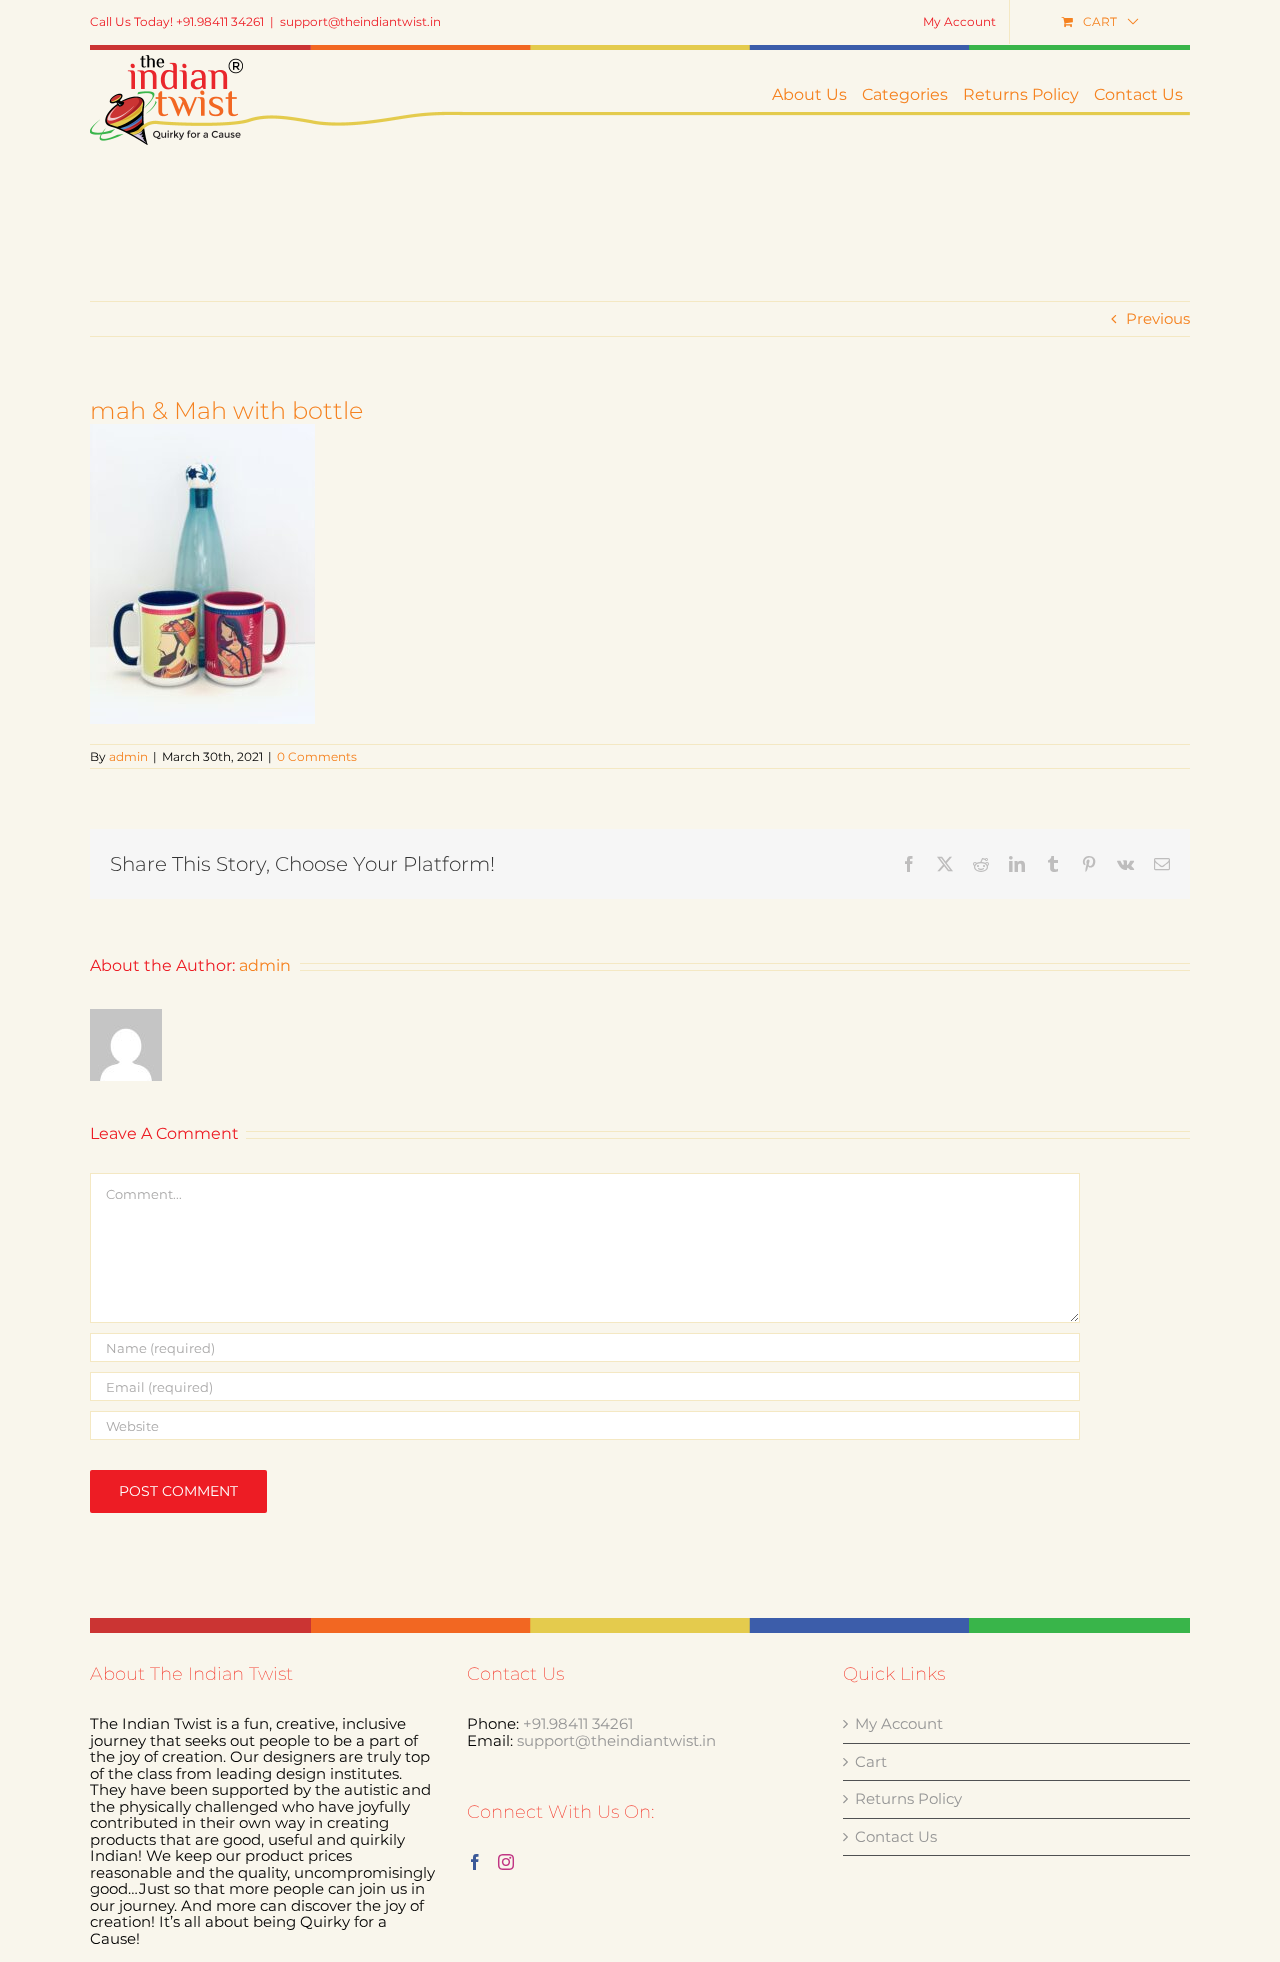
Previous (1158, 318)
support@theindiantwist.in (360, 21)
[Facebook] (475, 1862)
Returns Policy (908, 1799)
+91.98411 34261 (578, 1723)
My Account (899, 1724)
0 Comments (317, 756)
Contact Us (896, 1837)
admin (128, 756)
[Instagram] (506, 1862)
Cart (871, 1762)
